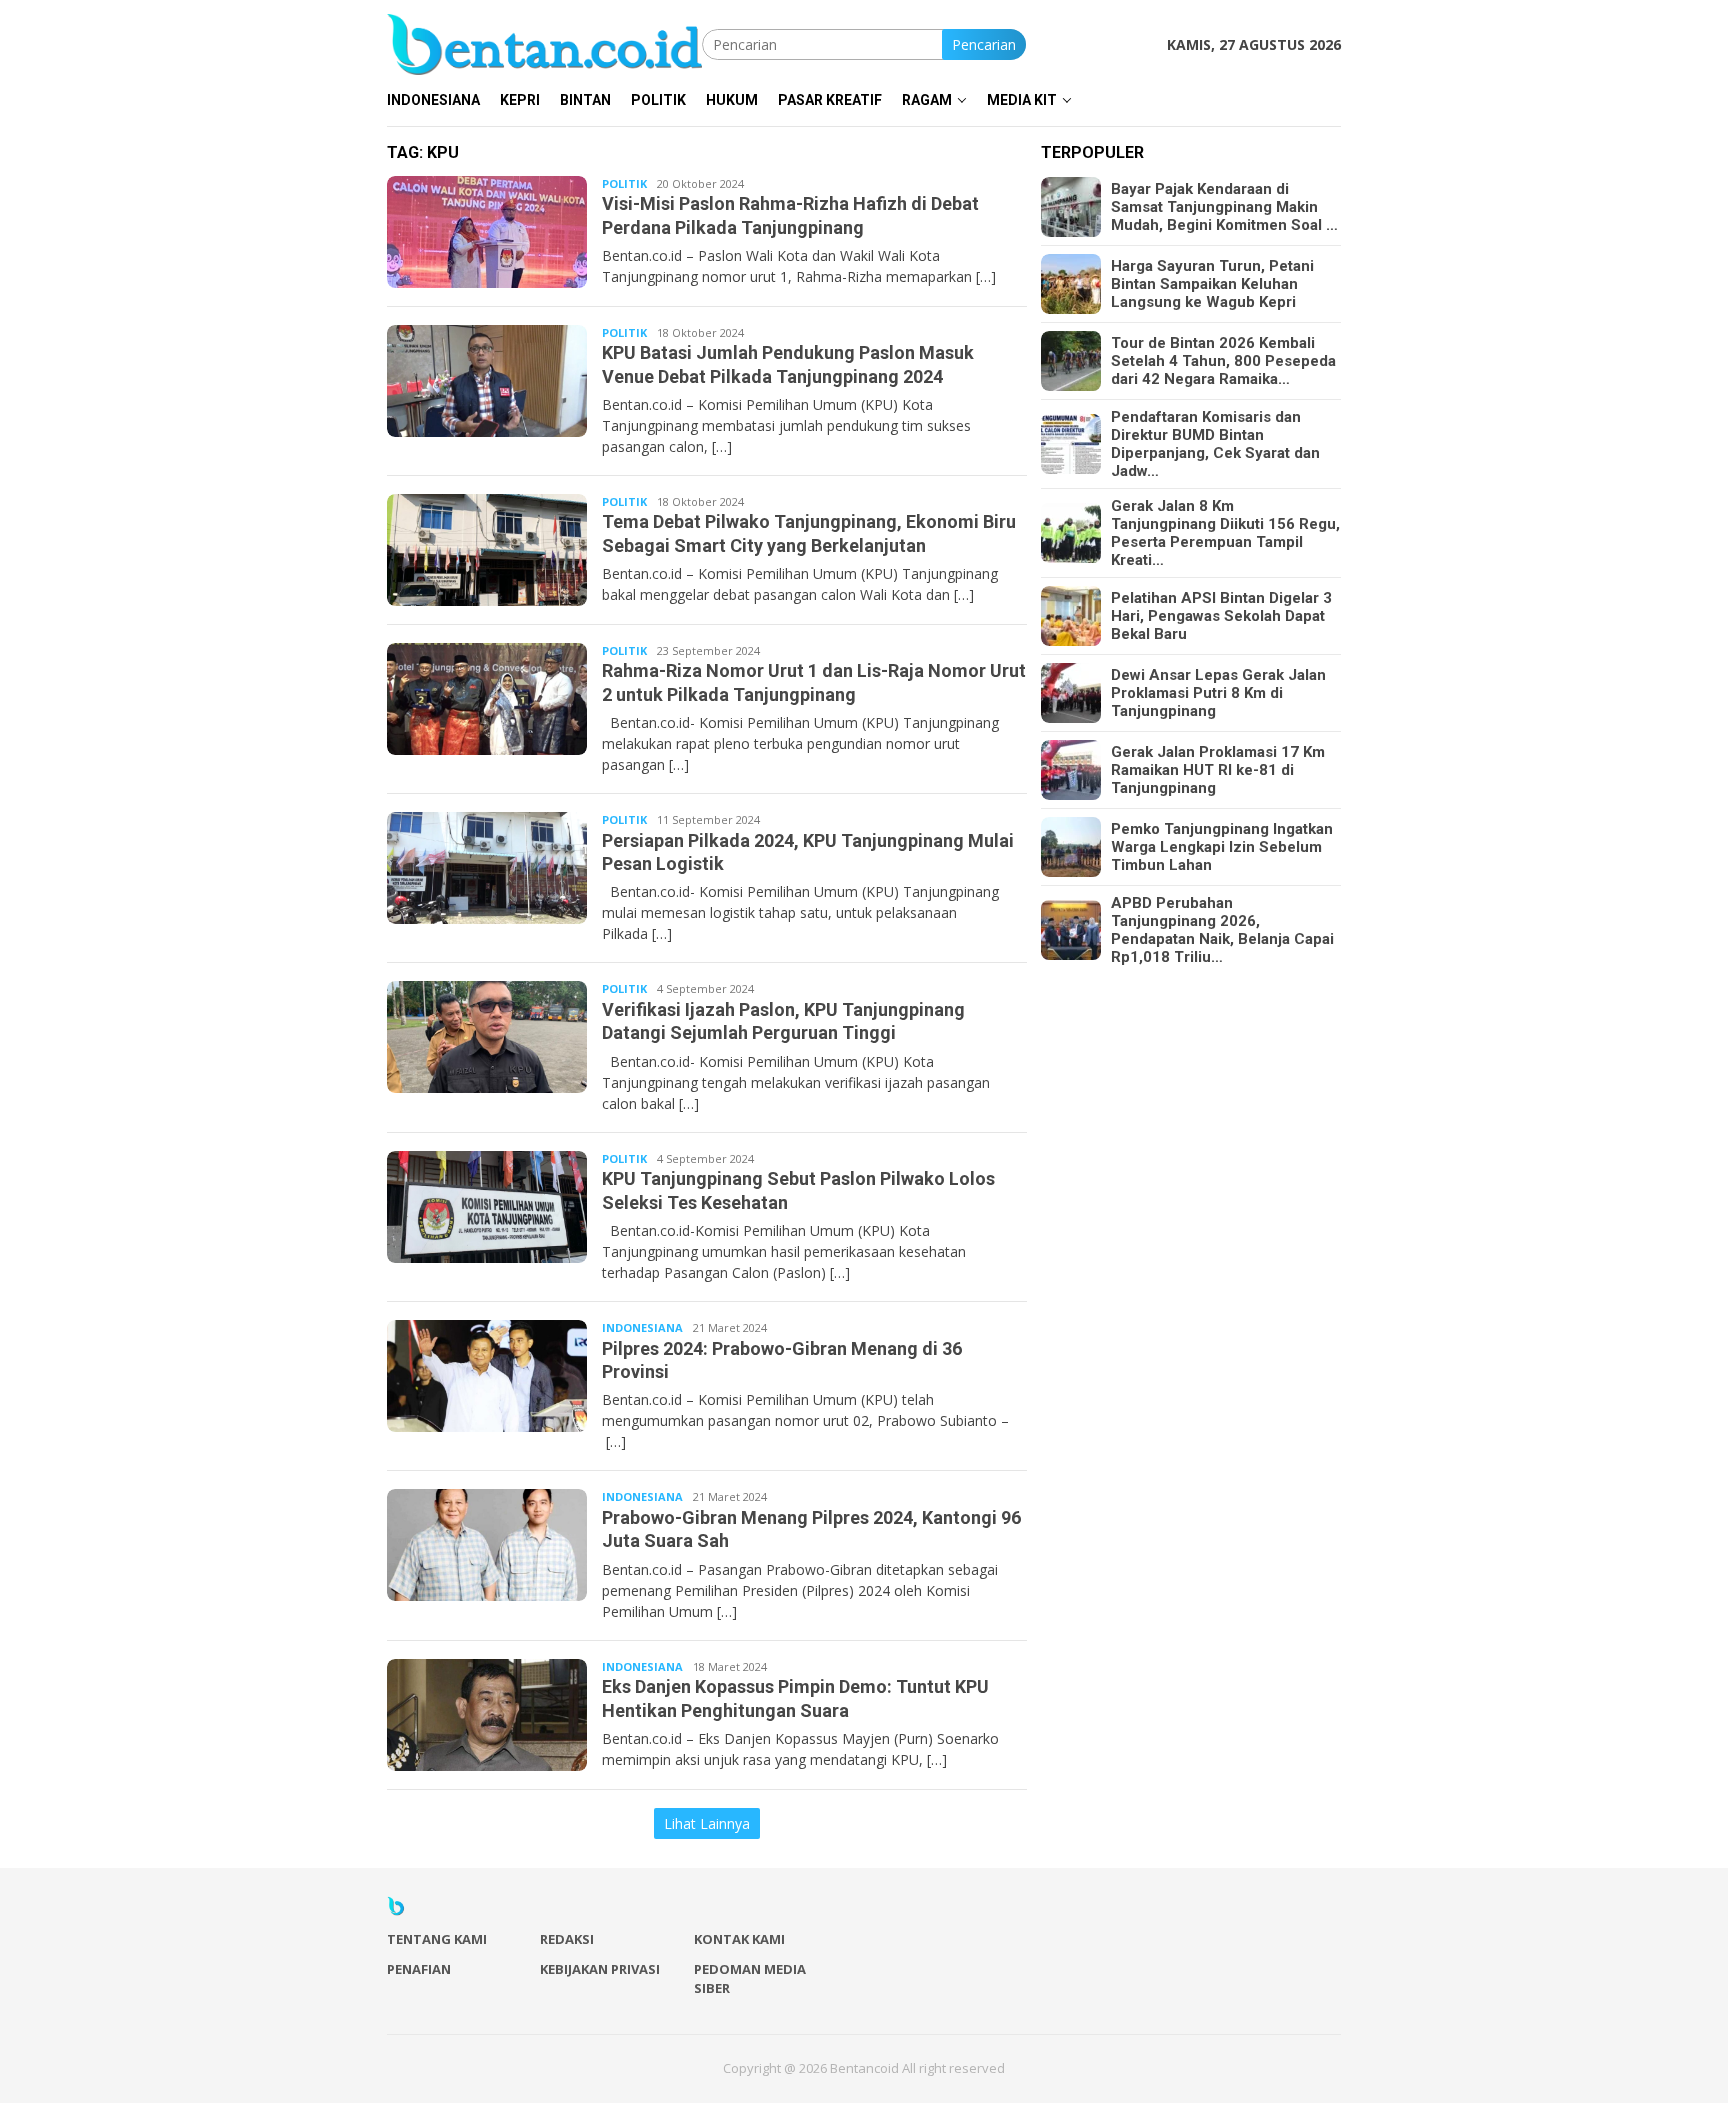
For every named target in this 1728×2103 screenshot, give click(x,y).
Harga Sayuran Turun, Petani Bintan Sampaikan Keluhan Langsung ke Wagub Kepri (1212, 284)
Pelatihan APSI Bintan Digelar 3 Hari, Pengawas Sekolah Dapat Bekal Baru (1221, 616)
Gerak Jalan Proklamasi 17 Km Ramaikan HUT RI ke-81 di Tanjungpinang (1218, 770)
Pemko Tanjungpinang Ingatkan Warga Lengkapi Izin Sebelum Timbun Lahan (1222, 847)
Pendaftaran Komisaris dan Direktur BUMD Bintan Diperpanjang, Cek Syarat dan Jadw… (1215, 444)
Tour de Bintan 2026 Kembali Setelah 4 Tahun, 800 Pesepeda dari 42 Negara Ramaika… (1223, 361)
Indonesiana (642, 1327)
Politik (624, 183)
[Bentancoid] (544, 42)
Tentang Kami (437, 1939)
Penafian (419, 1969)
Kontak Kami (739, 1939)
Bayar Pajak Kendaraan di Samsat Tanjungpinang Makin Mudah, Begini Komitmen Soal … (1224, 207)
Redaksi (567, 1939)
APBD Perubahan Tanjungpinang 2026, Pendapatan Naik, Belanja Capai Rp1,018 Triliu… (1222, 930)
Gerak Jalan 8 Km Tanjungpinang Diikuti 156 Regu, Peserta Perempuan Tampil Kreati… (1225, 533)
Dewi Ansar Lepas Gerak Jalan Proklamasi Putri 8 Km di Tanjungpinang (1218, 693)
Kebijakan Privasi (600, 1969)
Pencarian (984, 44)
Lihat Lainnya (707, 1823)
